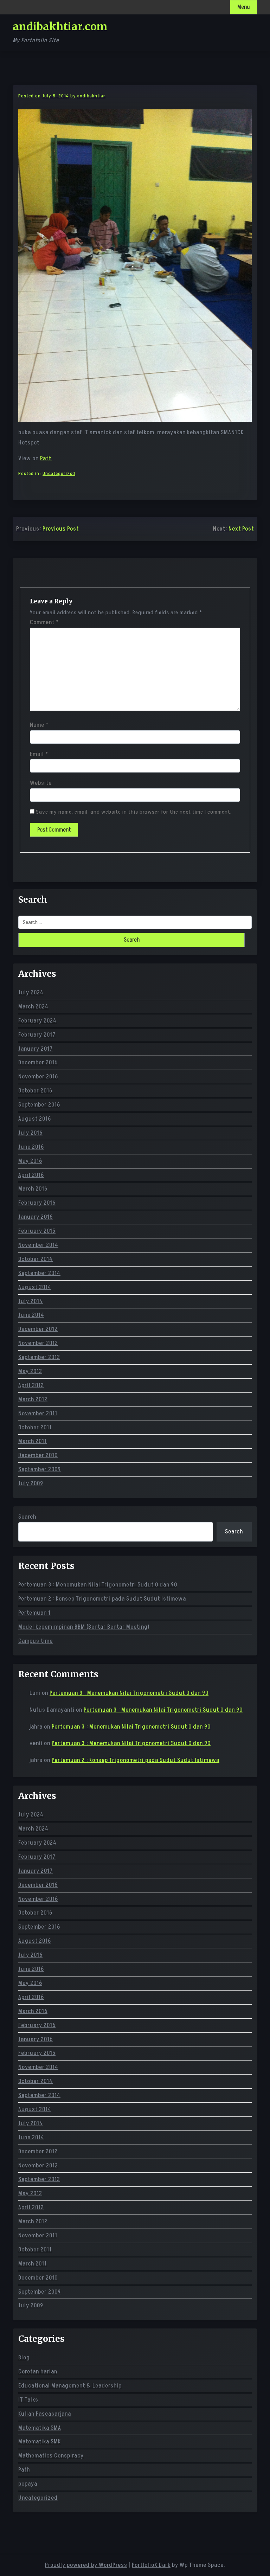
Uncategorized (59, 473)
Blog (24, 2358)
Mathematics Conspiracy (51, 2456)
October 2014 (36, 1259)
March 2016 (33, 1189)
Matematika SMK (40, 2442)
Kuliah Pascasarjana (45, 2414)
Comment (44, 622)
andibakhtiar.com (60, 26)
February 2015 (37, 1231)
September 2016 (39, 1105)
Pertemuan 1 (34, 1613)
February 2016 (37, 1203)
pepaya (28, 2484)
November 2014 (38, 1245)
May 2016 (30, 1161)
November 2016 (38, 1077)
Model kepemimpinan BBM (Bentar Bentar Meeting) (84, 1627)
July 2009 (31, 1484)
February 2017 (37, 1035)
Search (27, 1517)
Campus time (36, 1641)
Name (39, 725)
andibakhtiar (91, 96)
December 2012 (38, 1329)
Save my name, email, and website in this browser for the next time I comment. (134, 812)
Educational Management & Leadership (70, 2386)
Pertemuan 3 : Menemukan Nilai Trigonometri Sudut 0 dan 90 (98, 1585)
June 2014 (31, 1315)
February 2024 (37, 1021)
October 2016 (35, 1091)
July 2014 (31, 1301)
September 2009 (40, 1469)
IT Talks (28, 2400)
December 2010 (38, 1455)
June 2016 (31, 1147)
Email (39, 754)
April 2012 (31, 1385)
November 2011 (38, 1414)
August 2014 (35, 1287)
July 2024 (31, 993)
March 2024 (33, 1007)
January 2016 (36, 1217)
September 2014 (39, 1273)
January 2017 (36, 1049)
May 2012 (30, 1371)
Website (41, 783)
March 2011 (33, 1441)
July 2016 (30, 1133)
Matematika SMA (40, 2428)
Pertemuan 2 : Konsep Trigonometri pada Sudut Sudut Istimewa (102, 1599)
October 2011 (35, 1428)
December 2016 (38, 1063)
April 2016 (31, 1175)
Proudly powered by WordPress (86, 2565)
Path (46, 459)
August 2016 (35, 1119)
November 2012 (38, 1343)
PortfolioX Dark (151, 2565)
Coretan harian (38, 2372)
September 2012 (39, 1357)
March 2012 (33, 1399)
